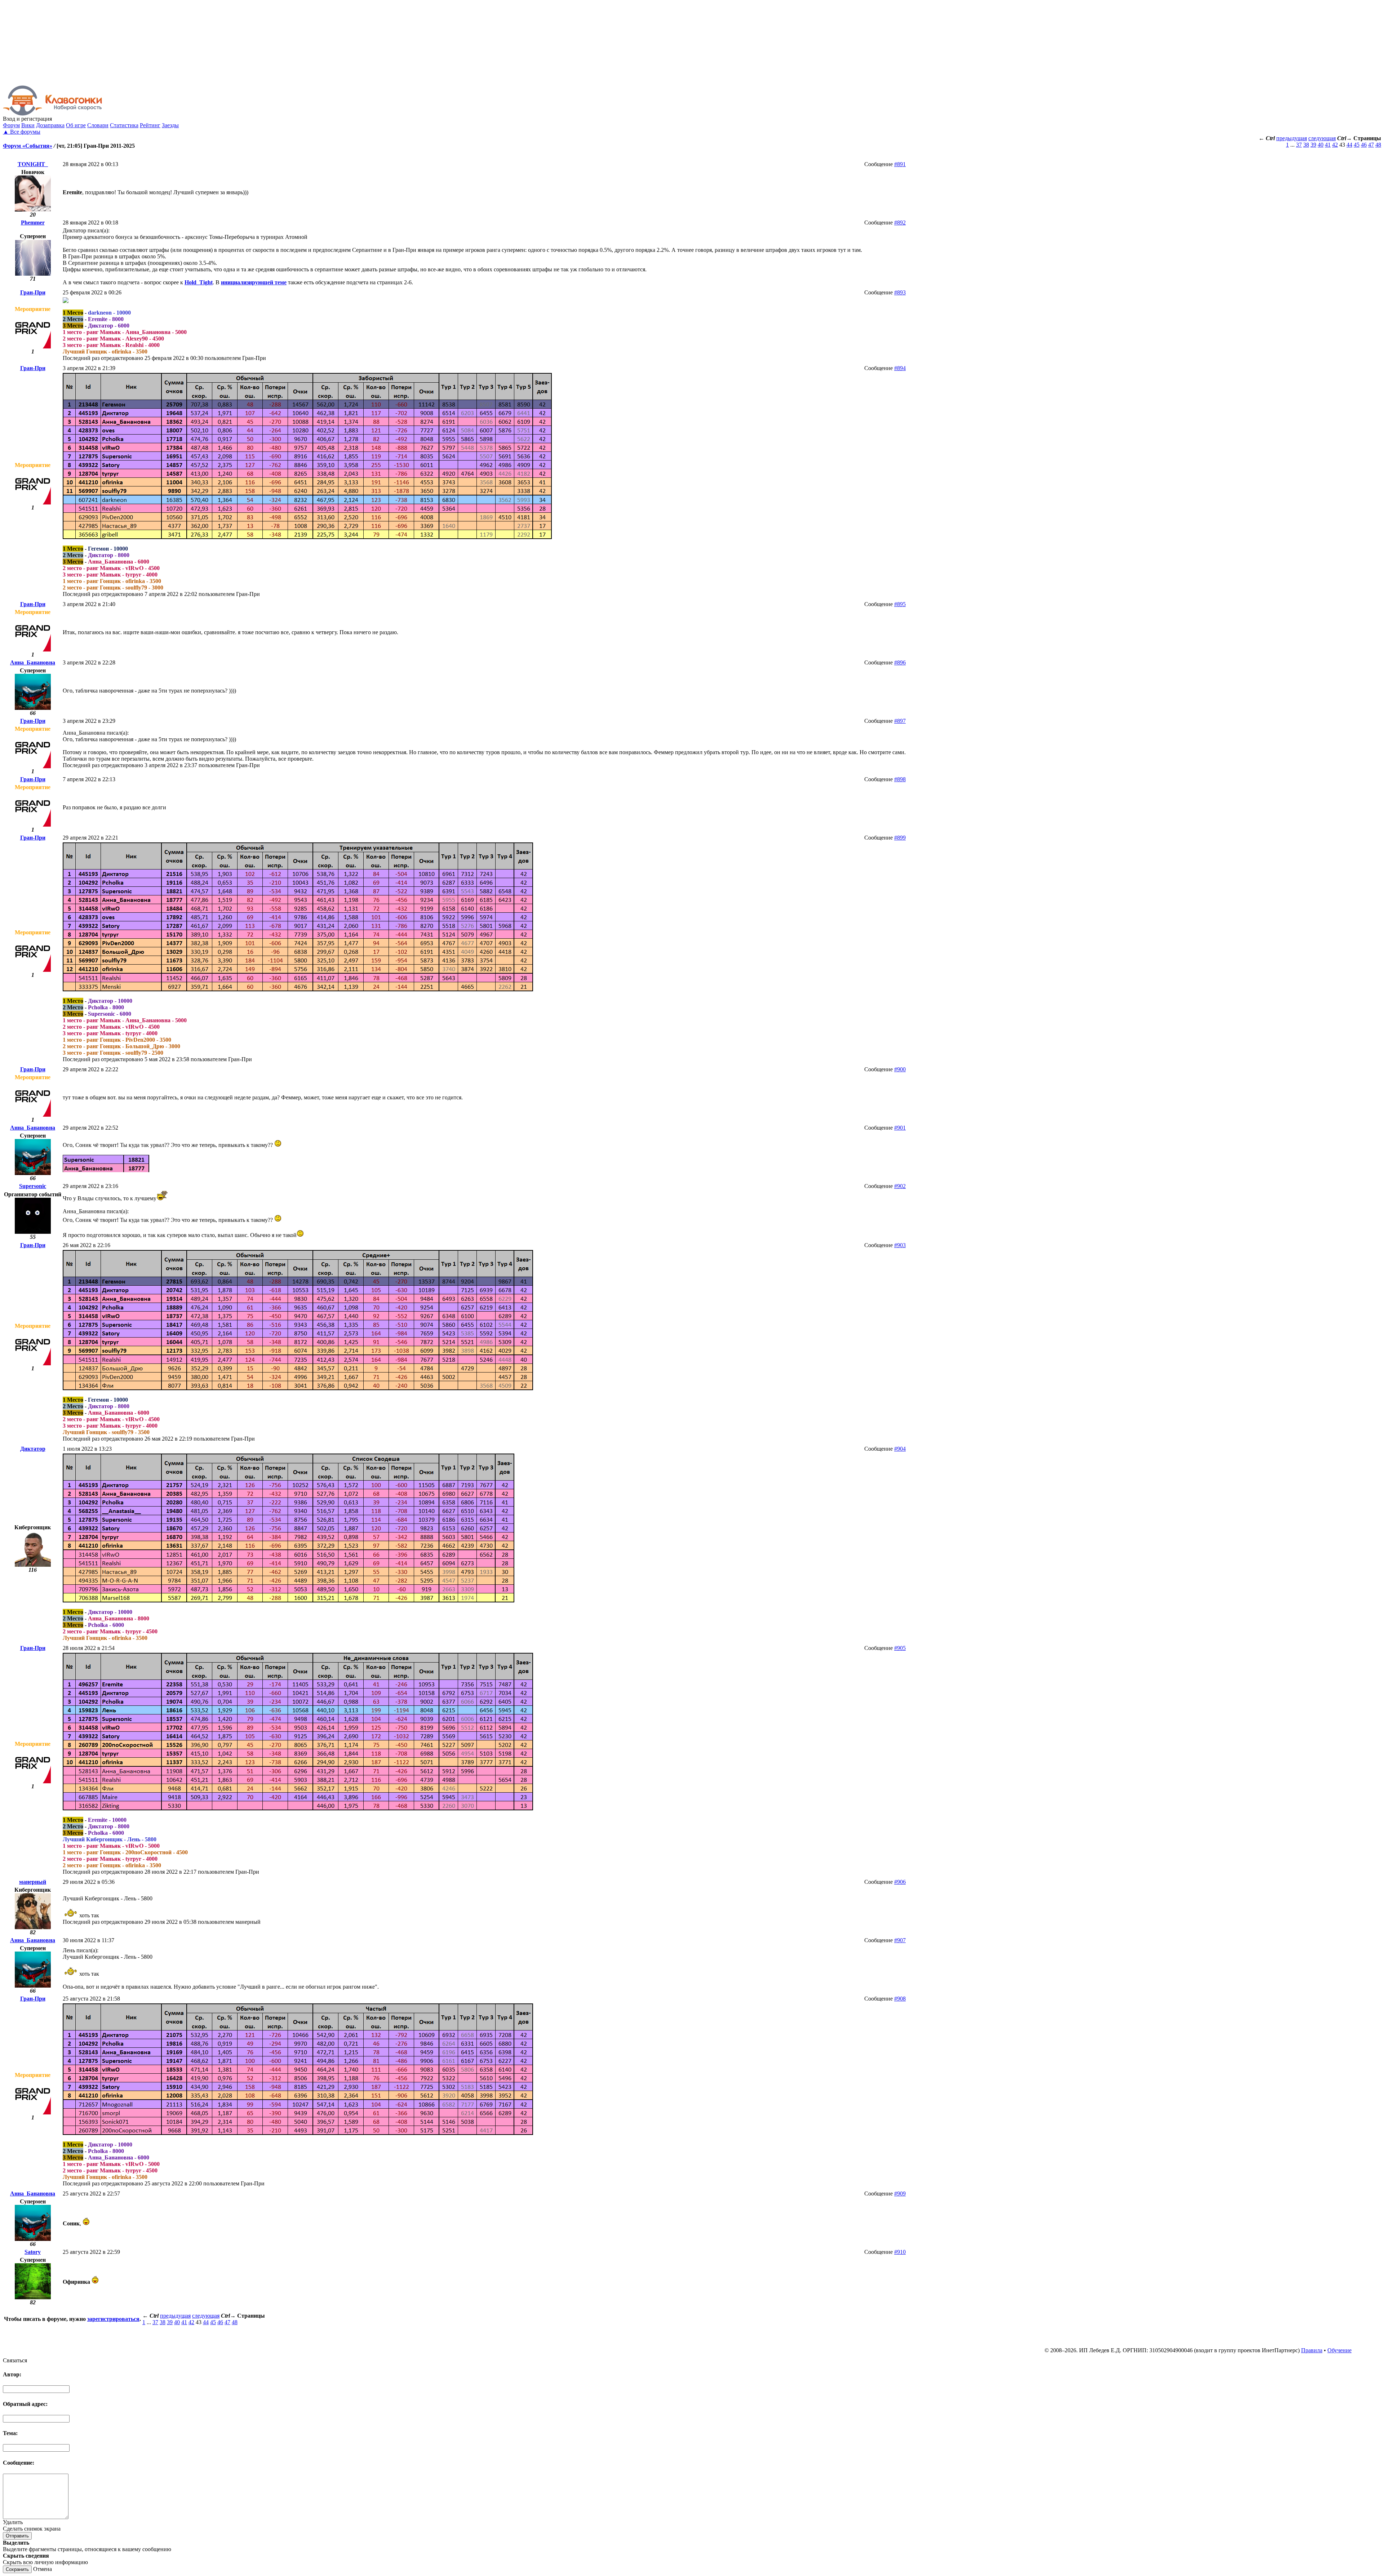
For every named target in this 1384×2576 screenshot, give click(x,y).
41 (1328, 145)
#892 (900, 223)
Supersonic (33, 1186)
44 (1349, 145)
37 (1299, 145)
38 (1306, 145)
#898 (900, 779)
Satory (33, 2252)
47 (1371, 145)
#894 (900, 368)
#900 (900, 1069)
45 (1357, 145)
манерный (33, 1882)
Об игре (76, 125)
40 (1321, 145)
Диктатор (33, 1449)
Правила (1312, 2350)
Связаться (15, 2360)
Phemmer (33, 223)
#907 (900, 1940)
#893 (900, 292)
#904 (900, 1449)
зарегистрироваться (113, 2319)
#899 (900, 838)
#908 (900, 1999)
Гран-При (33, 292)
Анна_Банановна (33, 662)
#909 (900, 2194)
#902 (900, 1186)
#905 (900, 1648)
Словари (98, 125)
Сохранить (17, 2569)
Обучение (1339, 2350)
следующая (1322, 138)
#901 (900, 1128)
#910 (900, 2252)
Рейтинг (150, 125)
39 (1313, 145)
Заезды (170, 125)
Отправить (17, 2536)
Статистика (124, 125)
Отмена (43, 2569)
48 (1378, 145)
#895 (900, 604)
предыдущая (1292, 138)
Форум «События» (28, 146)
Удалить (13, 2522)
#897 (900, 721)
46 (1364, 145)
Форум (11, 125)
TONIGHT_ (33, 164)
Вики (28, 125)
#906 (900, 1882)
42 (1335, 145)
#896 (900, 662)
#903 (900, 1245)
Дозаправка (50, 125)
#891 (900, 164)
